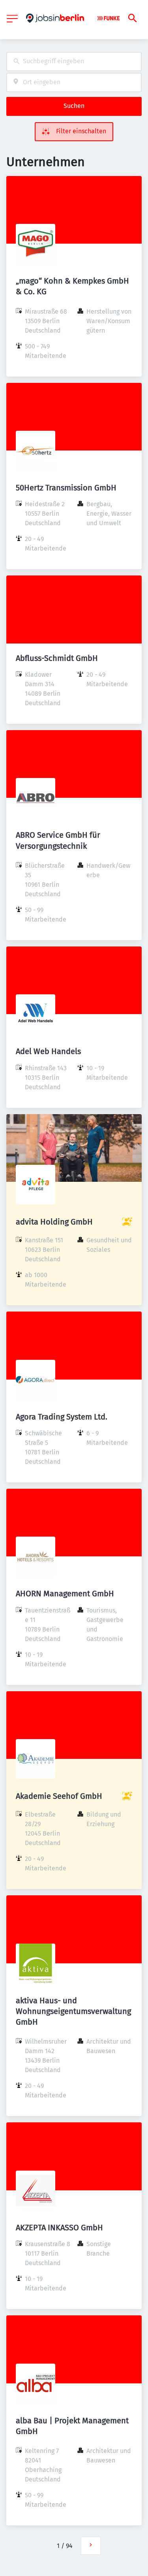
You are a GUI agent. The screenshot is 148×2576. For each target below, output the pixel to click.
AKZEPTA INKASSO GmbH (59, 2228)
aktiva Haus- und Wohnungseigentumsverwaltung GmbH (73, 2011)
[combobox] (74, 62)
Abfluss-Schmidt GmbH (57, 658)
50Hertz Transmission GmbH (66, 488)
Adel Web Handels (48, 1051)
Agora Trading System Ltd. (62, 1417)
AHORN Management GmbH (65, 1594)
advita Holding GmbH (54, 1222)
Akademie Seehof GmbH (59, 1796)
